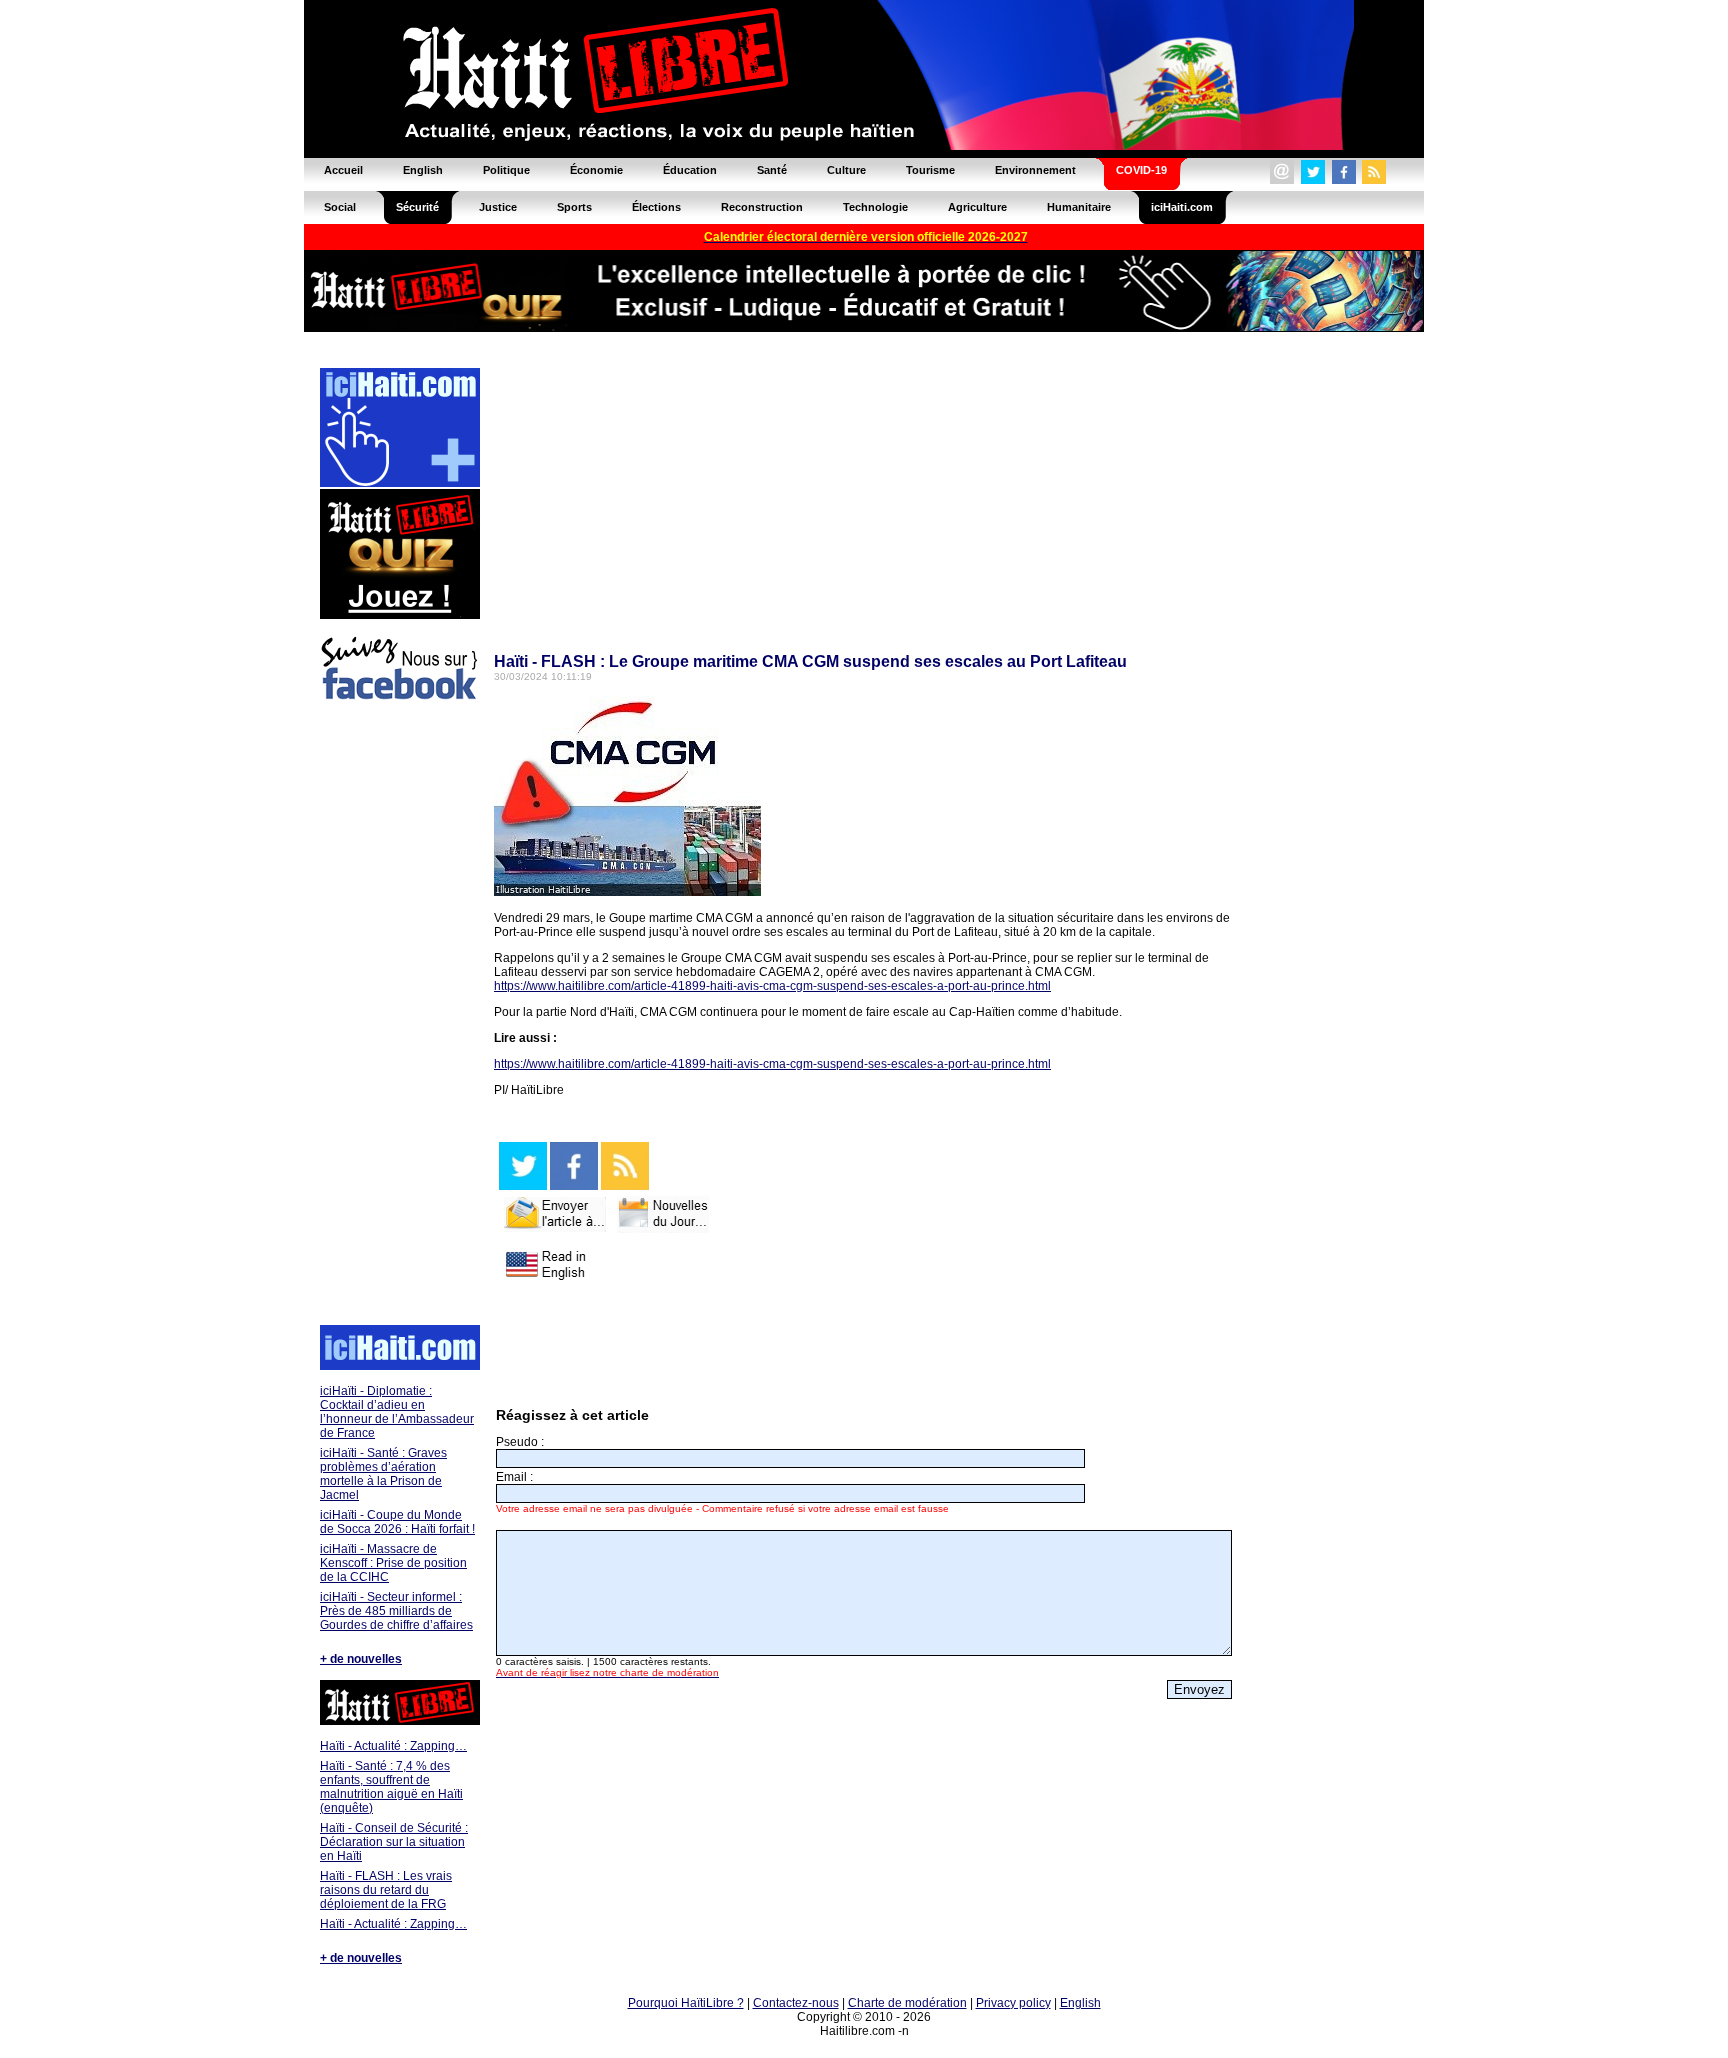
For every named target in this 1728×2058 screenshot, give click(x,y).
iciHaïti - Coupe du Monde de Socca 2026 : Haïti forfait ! (397, 1522)
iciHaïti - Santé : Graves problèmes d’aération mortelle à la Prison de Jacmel (383, 1474)
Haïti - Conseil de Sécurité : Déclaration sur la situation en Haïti (394, 1842)
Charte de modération (907, 2003)
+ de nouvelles (361, 1659)
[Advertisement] (399, 1016)
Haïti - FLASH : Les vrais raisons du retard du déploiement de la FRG (386, 1890)
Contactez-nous (796, 2003)
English (1080, 2003)
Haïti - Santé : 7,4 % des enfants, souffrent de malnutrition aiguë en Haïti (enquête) (391, 1787)
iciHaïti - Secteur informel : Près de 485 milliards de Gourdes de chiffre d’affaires (396, 1611)
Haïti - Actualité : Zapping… (393, 1746)
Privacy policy (1013, 2003)
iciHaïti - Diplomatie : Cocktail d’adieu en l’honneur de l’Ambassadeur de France (397, 1412)
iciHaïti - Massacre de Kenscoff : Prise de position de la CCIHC (393, 1563)
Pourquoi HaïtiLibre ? (686, 2003)
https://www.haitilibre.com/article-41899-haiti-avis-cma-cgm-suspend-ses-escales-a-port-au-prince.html (772, 986)
